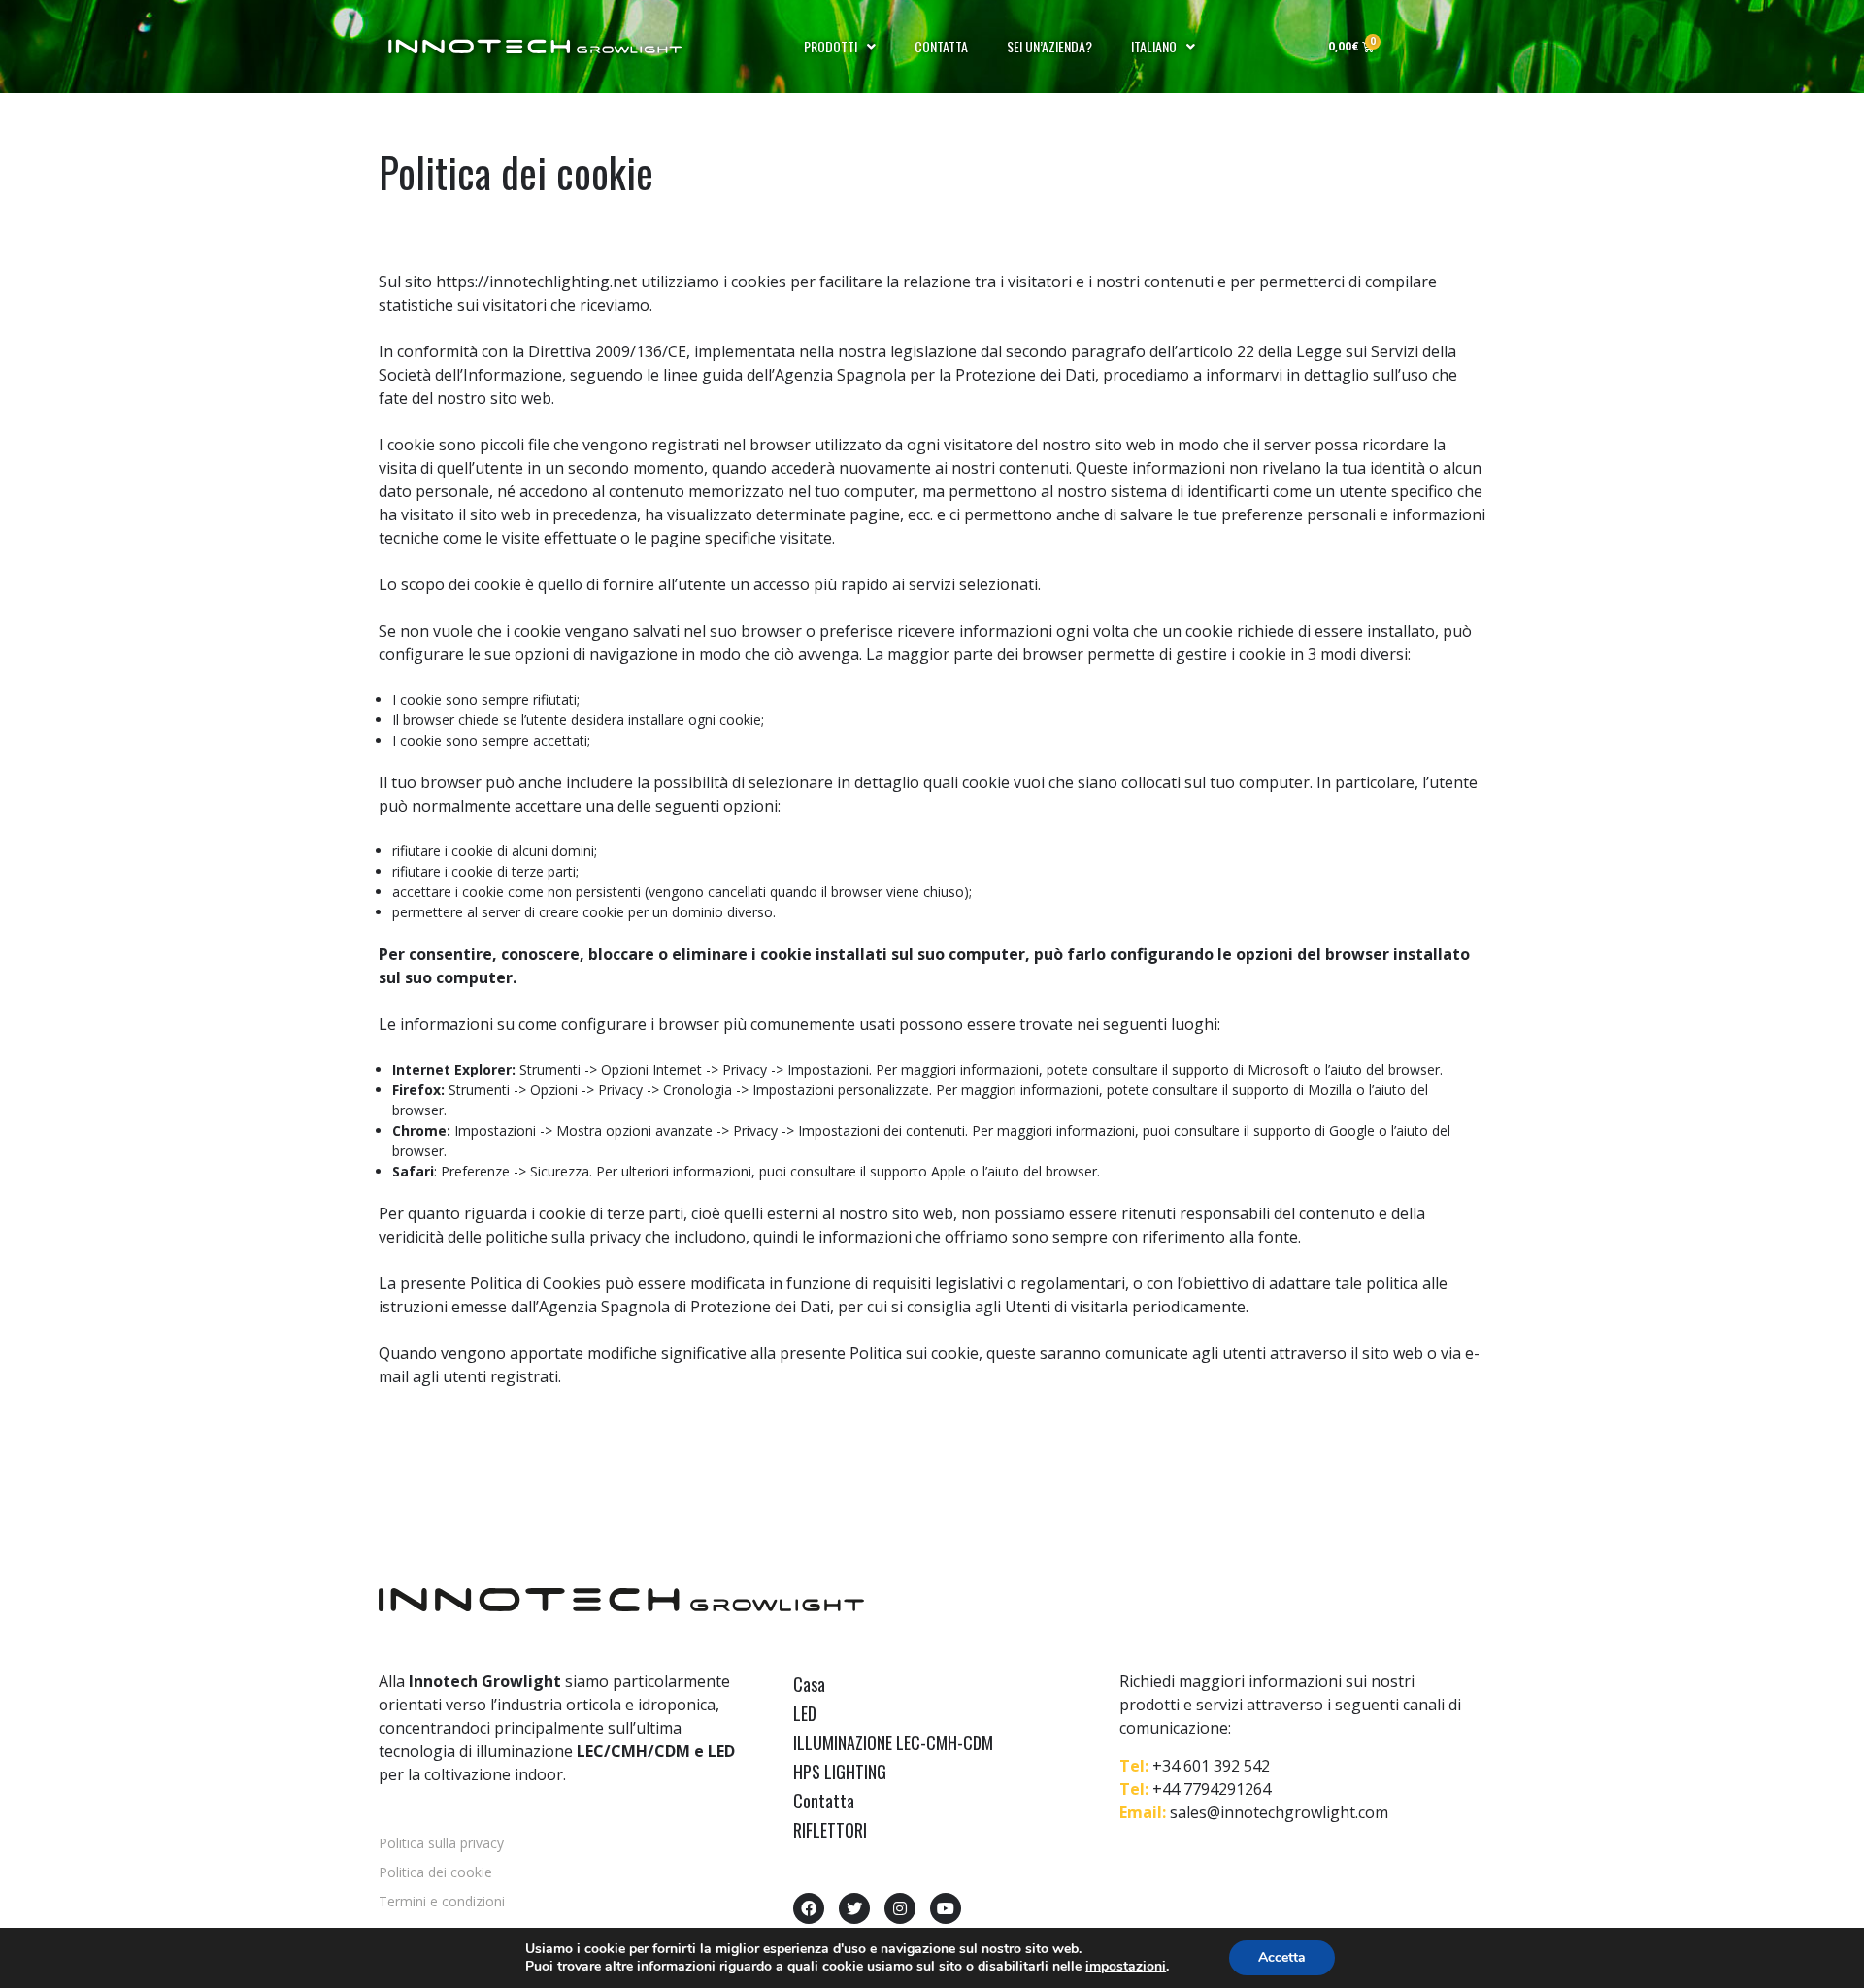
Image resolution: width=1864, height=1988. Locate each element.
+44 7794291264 (1212, 1789)
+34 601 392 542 (1211, 1766)
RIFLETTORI (830, 1830)
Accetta (1282, 1957)
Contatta (941, 46)
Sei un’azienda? (1049, 46)
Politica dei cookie (435, 1872)
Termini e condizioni (442, 1901)
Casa (809, 1684)
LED (805, 1713)
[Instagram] (900, 1908)
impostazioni (1126, 1967)
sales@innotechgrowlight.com (1279, 1812)
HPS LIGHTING (840, 1772)
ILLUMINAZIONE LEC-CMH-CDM (893, 1742)
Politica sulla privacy (441, 1843)
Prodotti (831, 46)
